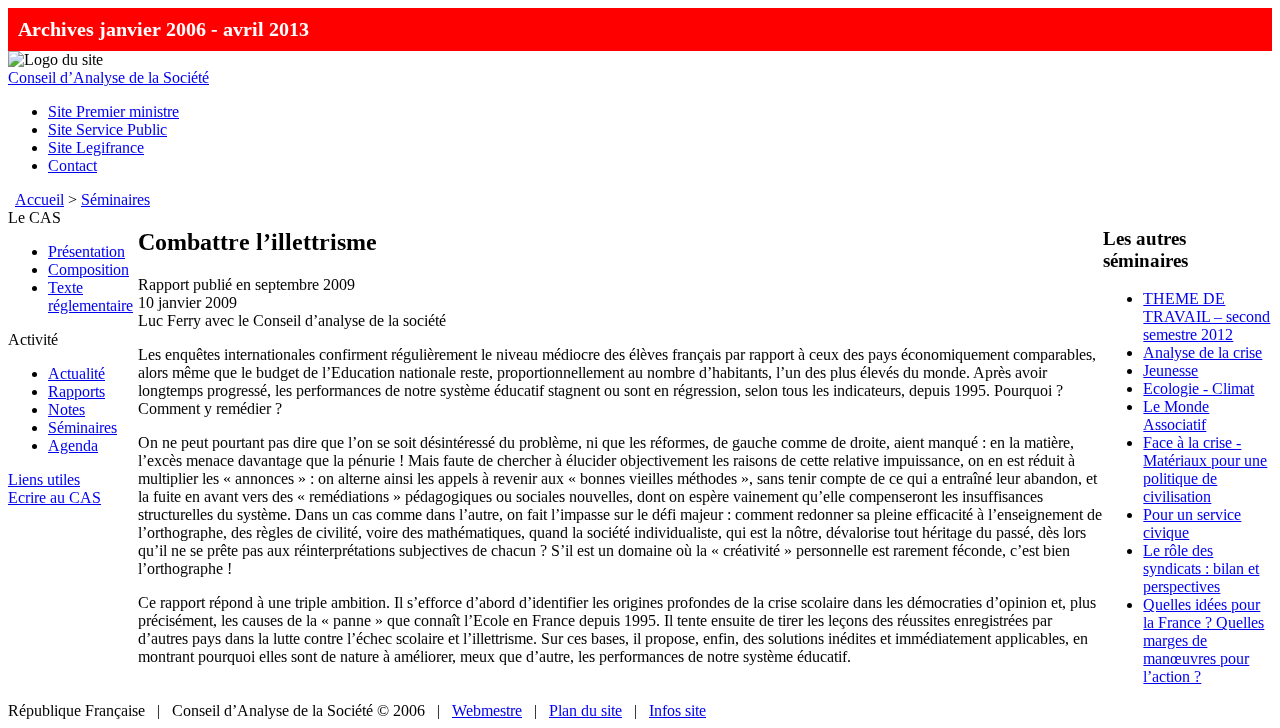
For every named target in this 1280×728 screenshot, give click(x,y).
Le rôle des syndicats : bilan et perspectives (1201, 568)
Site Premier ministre (113, 111)
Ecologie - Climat (1198, 388)
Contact (72, 165)
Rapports (76, 391)
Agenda (73, 445)
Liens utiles (44, 479)
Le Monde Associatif (1176, 415)
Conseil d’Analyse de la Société (108, 77)
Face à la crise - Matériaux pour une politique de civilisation (1205, 469)
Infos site (677, 710)
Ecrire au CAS (54, 497)
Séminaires (115, 199)
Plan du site (585, 710)
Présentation (86, 251)
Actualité (76, 373)
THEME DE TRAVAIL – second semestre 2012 (1206, 316)
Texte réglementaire (90, 296)
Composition (88, 269)
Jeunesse (1170, 370)
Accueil (39, 199)
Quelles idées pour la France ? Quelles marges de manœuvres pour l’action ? (1203, 640)
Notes (66, 409)
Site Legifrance (96, 147)
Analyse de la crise (1202, 352)
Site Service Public (107, 129)
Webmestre (487, 710)
